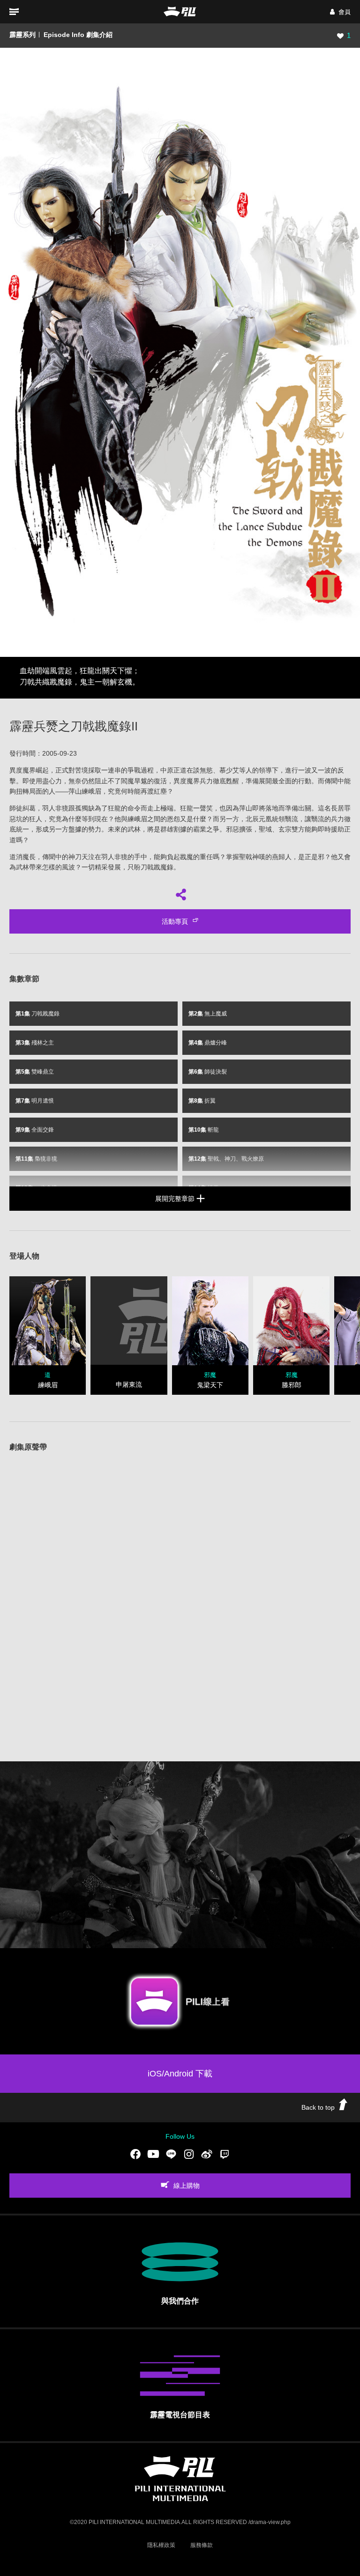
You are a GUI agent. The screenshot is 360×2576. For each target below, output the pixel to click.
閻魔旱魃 (134, 781)
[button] (340, 12)
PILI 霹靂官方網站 (180, 11)
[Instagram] (189, 2154)
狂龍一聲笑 (196, 808)
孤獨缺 (85, 808)
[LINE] (171, 2154)
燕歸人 (282, 857)
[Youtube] (153, 2154)
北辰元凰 (259, 819)
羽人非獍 (55, 808)
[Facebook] (135, 2154)
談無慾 (203, 770)
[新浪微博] (207, 2154)
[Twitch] (225, 2154)
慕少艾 (229, 770)
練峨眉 (91, 791)
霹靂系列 (22, 35)
